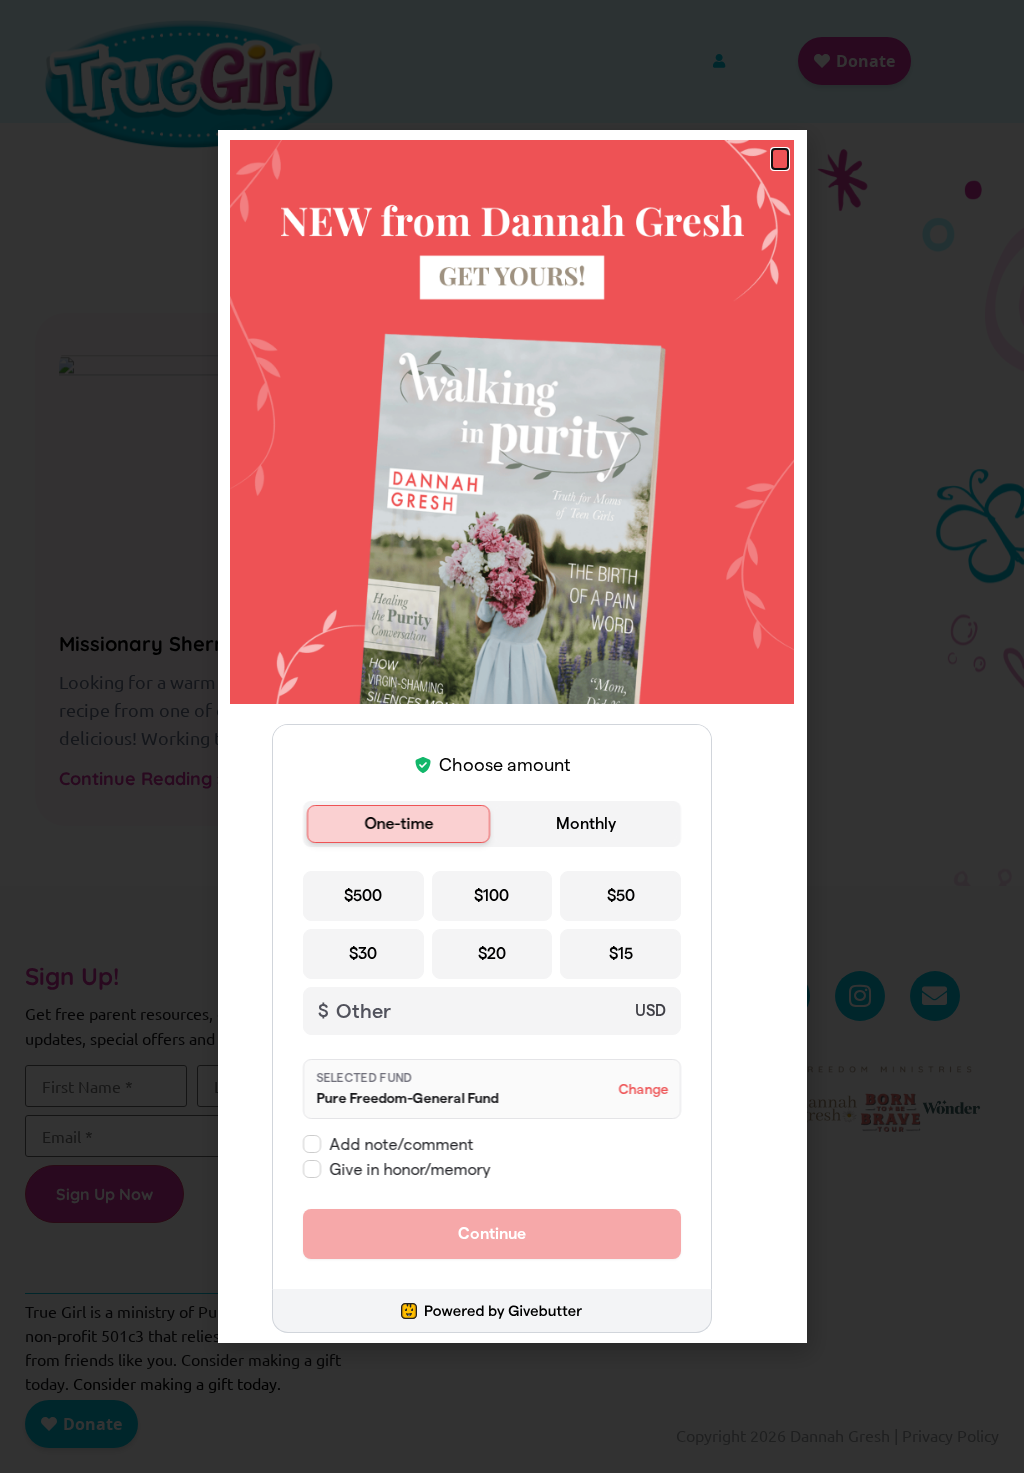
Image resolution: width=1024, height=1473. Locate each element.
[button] (780, 159)
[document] (512, 736)
